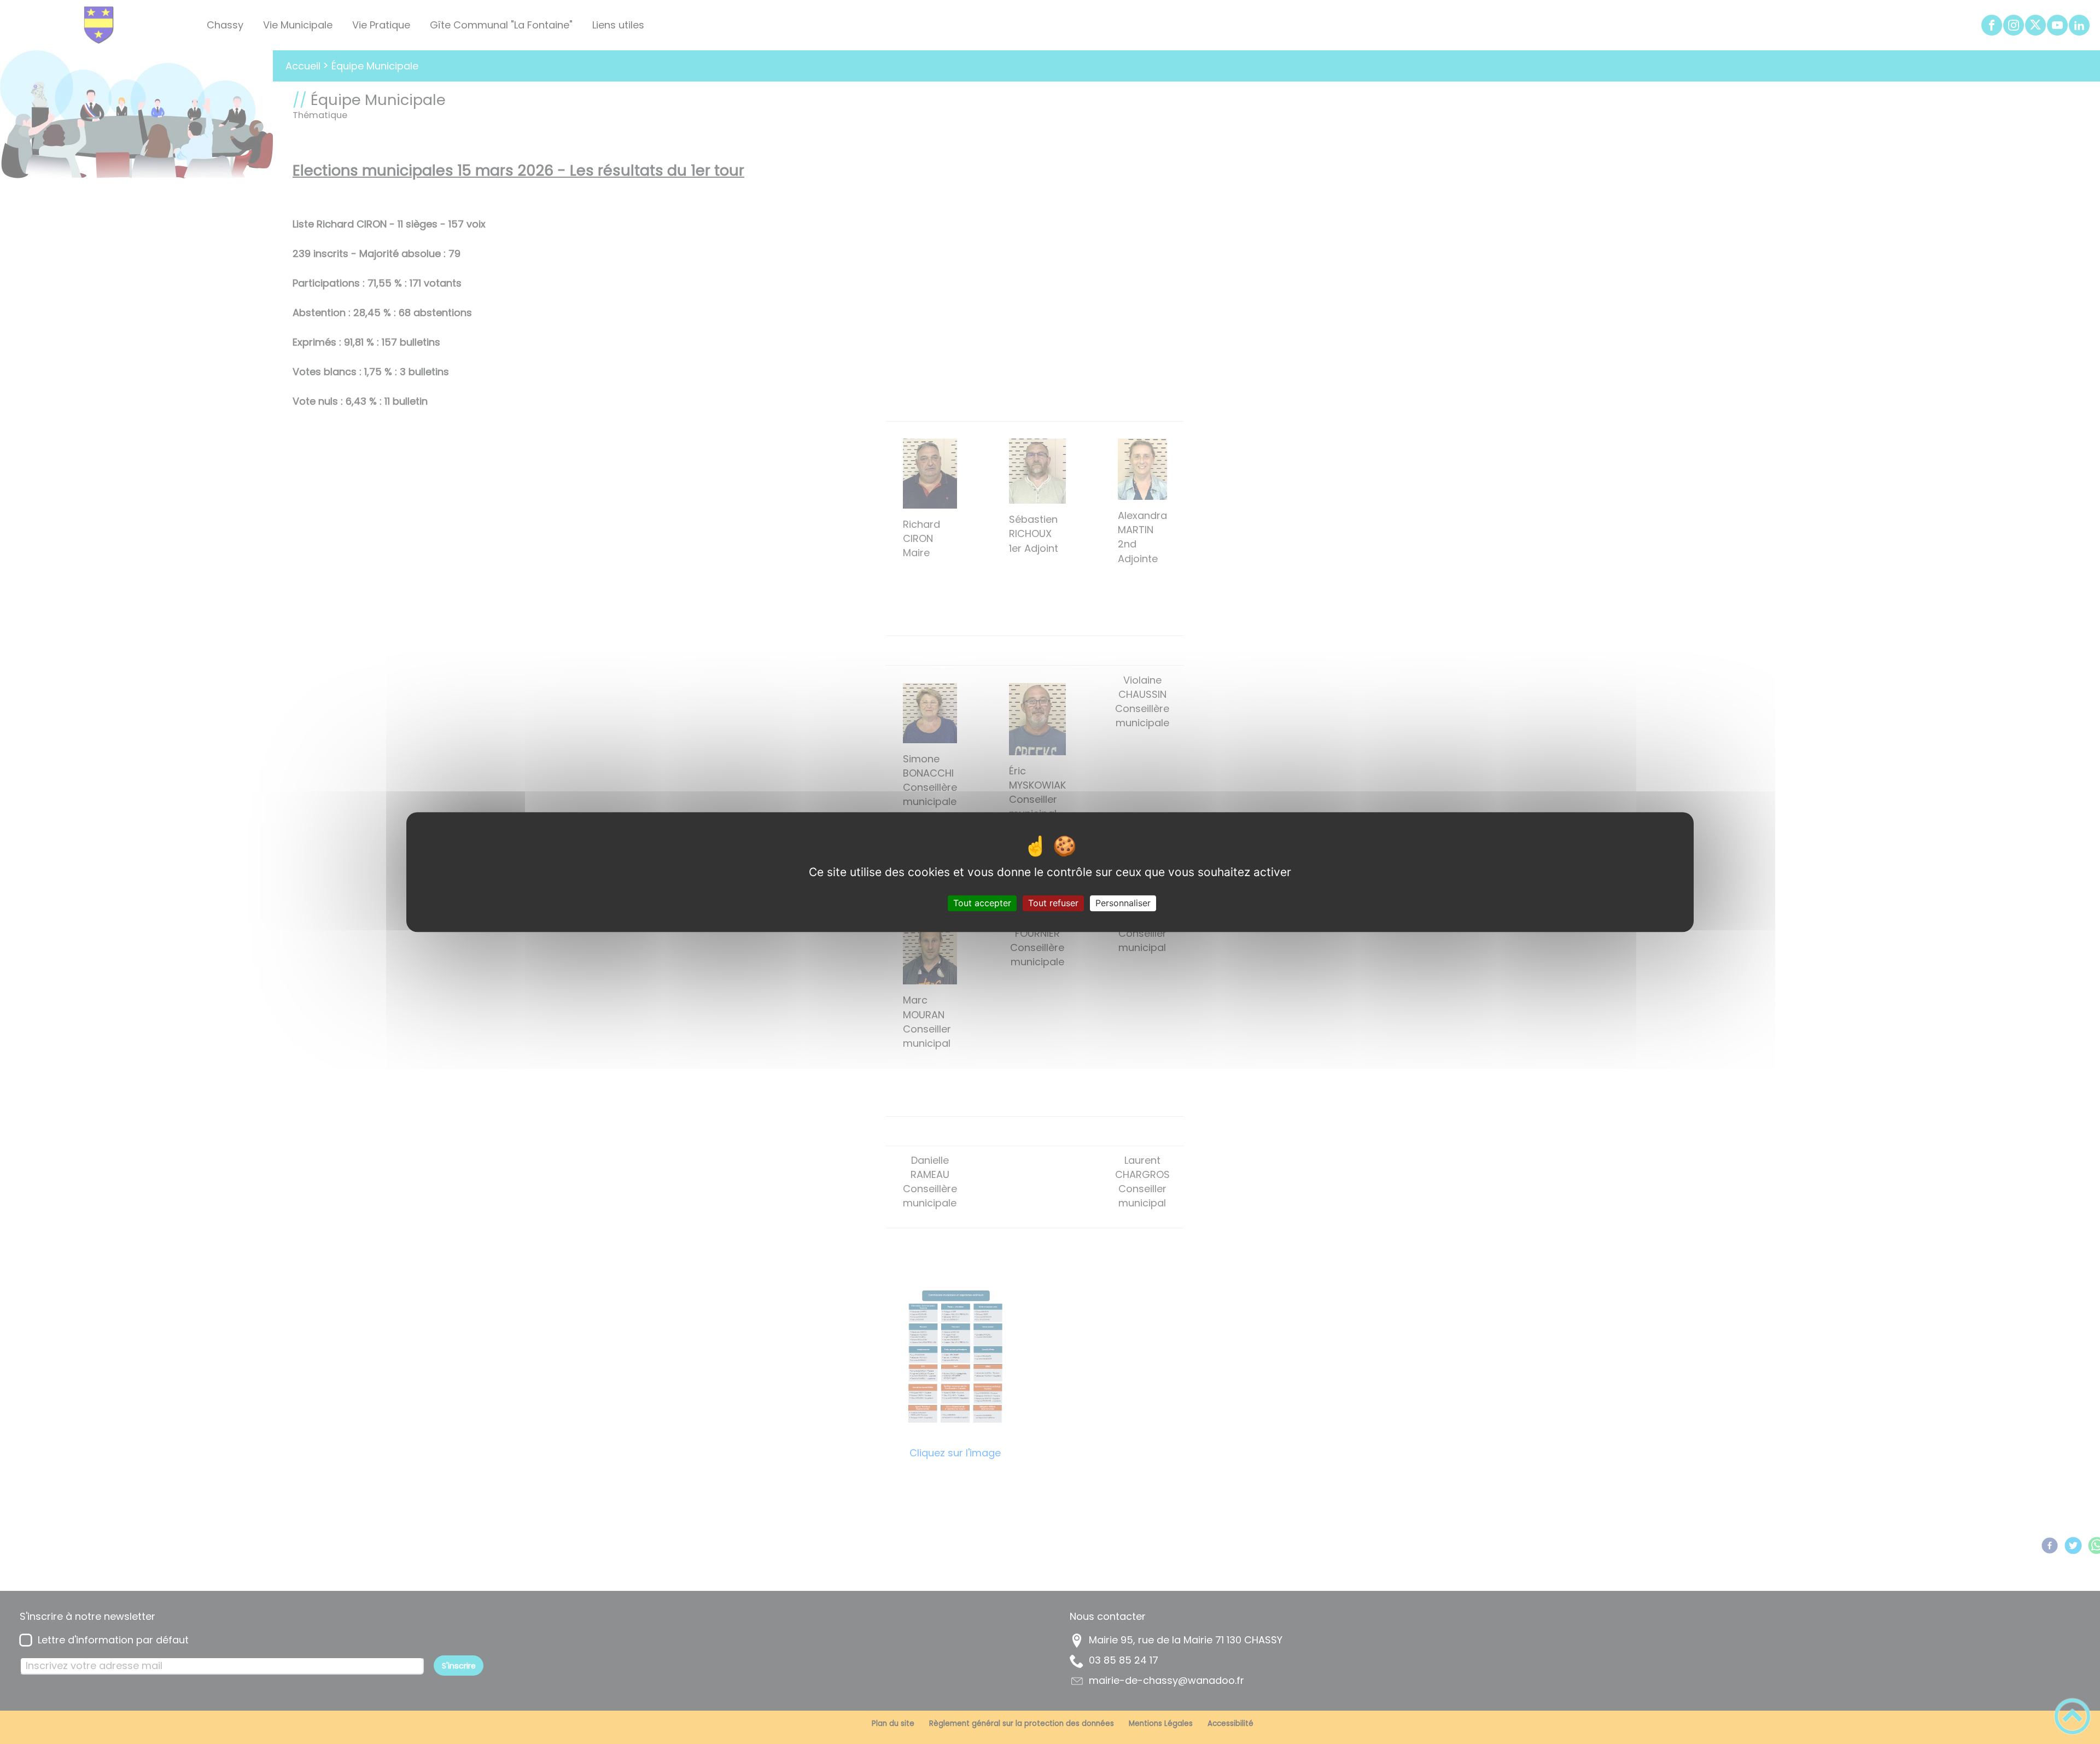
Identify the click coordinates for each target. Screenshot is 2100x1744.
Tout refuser (1053, 903)
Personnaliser (1123, 903)
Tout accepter (982, 903)
